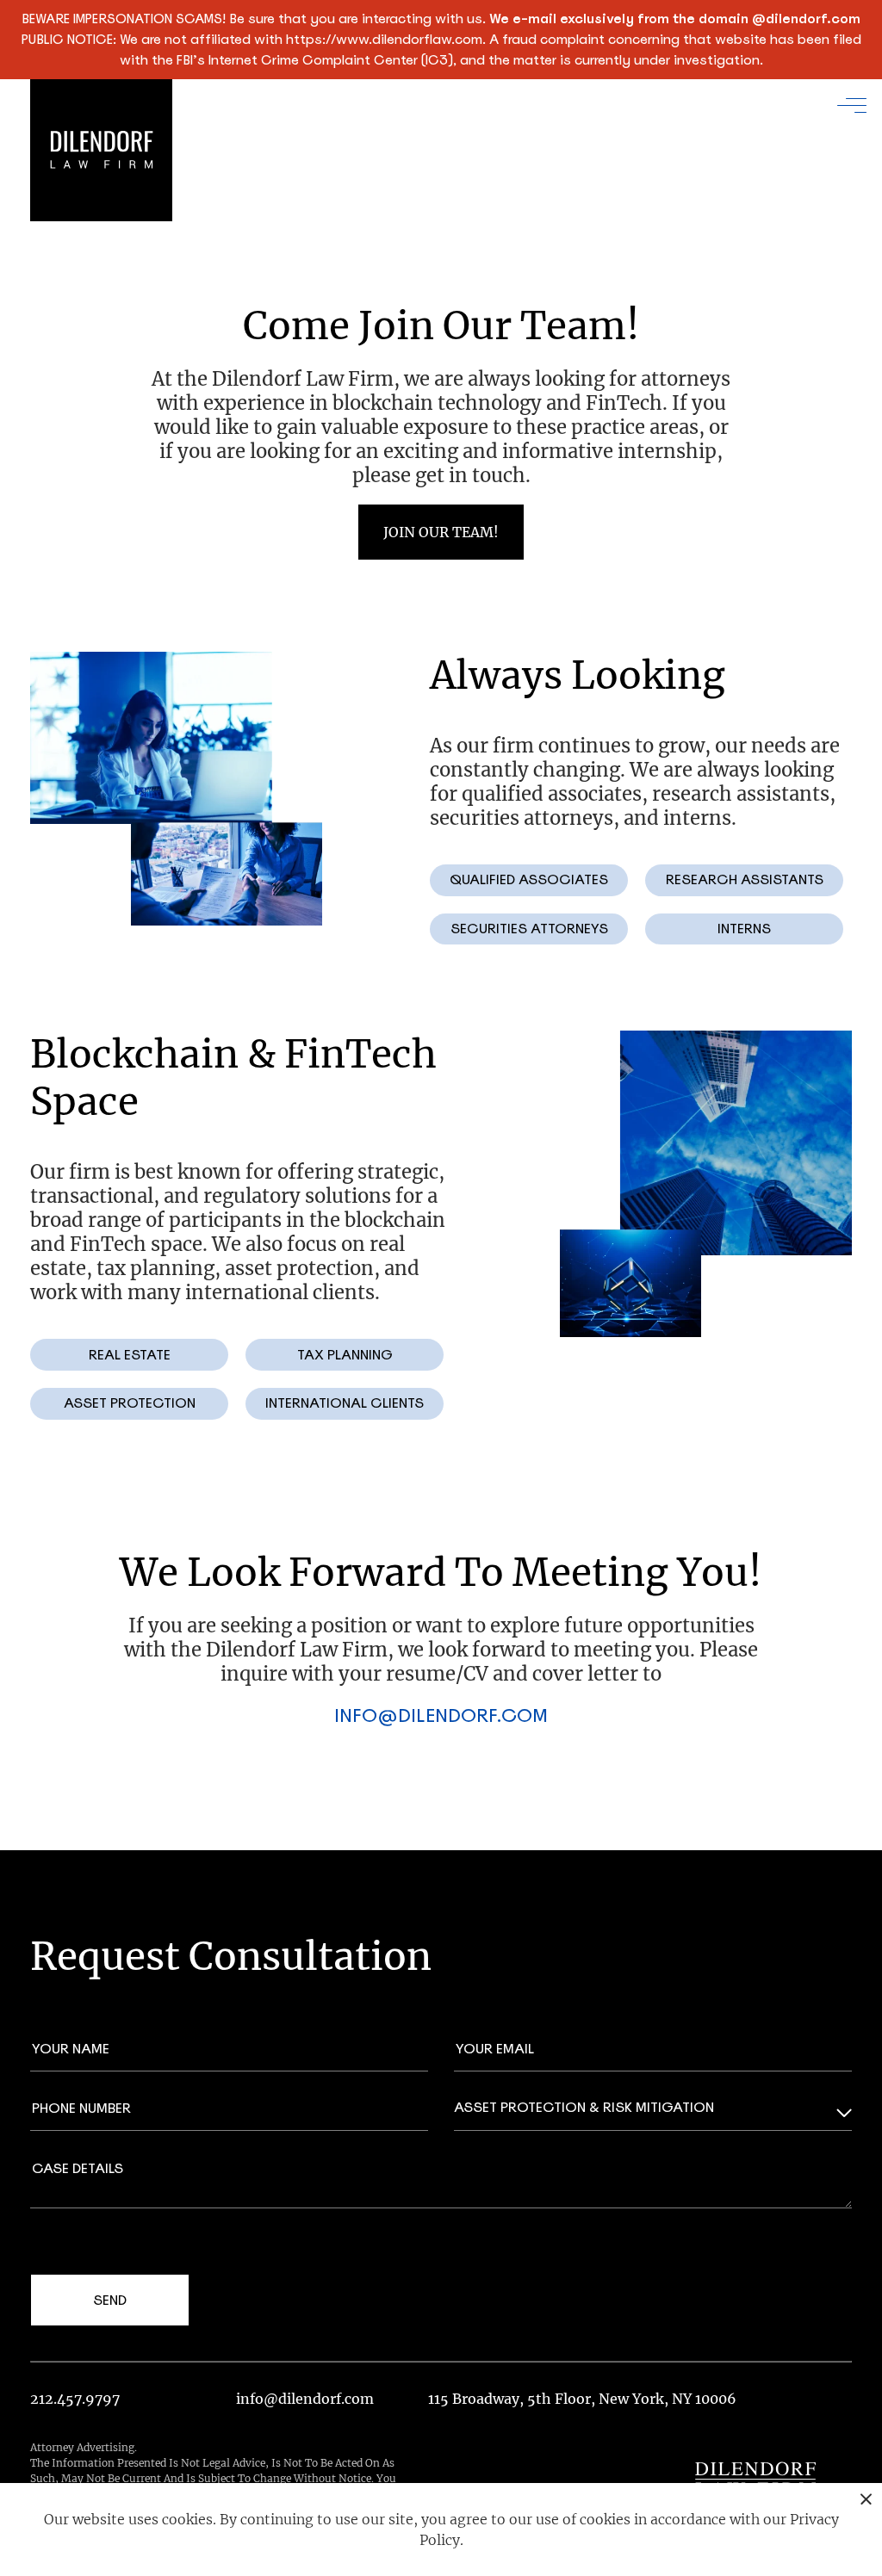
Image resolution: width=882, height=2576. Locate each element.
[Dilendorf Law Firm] (756, 2479)
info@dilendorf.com (441, 1715)
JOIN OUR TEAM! (441, 532)
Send (110, 2300)
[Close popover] (866, 2499)
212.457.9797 (75, 2399)
